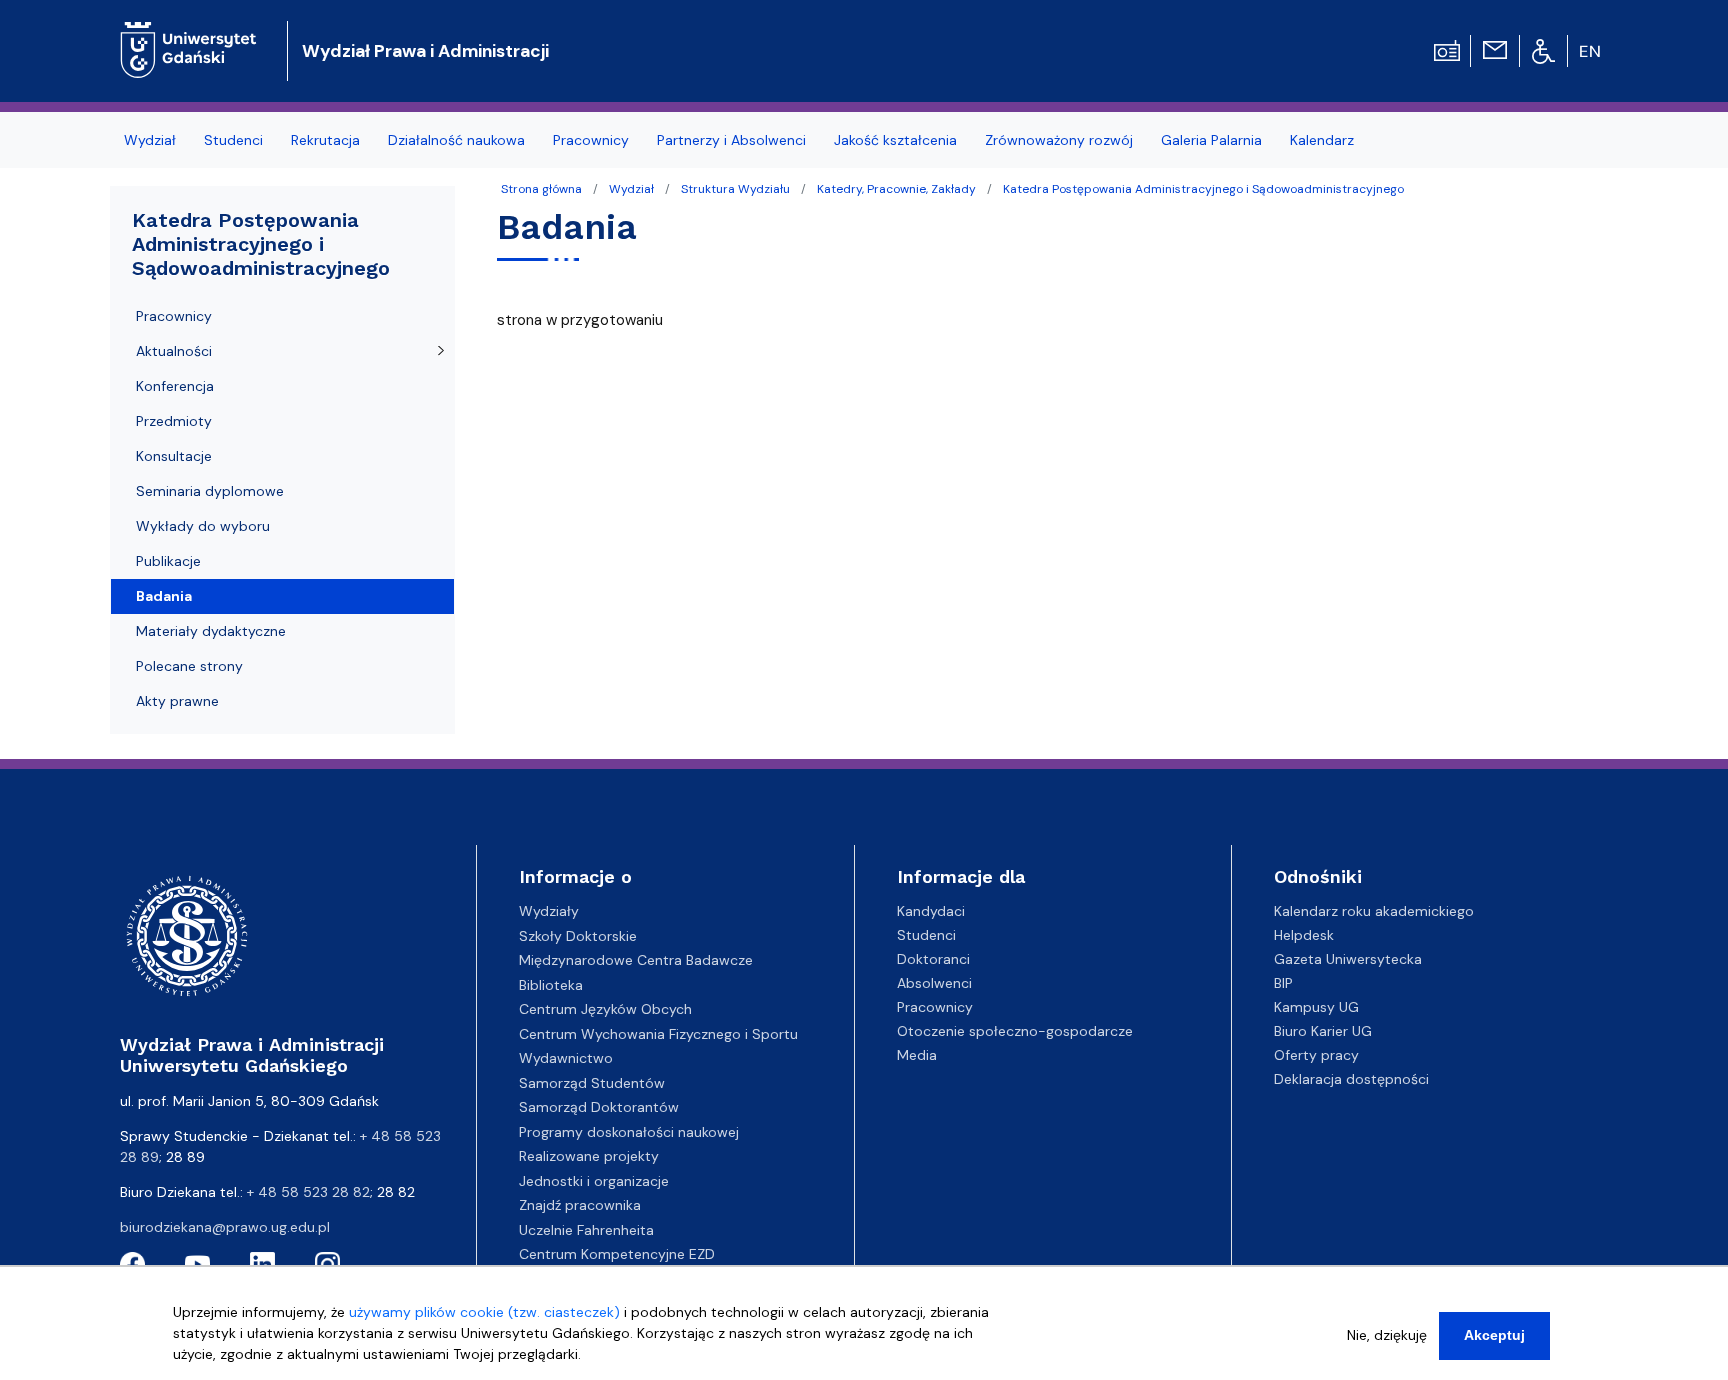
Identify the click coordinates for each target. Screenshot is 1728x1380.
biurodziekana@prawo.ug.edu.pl (225, 1227)
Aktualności (174, 351)
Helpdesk (1304, 935)
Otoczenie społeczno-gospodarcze (1015, 1031)
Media (917, 1055)
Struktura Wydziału (735, 189)
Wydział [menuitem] (150, 140)
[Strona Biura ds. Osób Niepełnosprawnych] (1543, 50)
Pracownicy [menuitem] (591, 140)
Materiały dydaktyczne (211, 631)
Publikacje (168, 561)
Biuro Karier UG (1323, 1031)
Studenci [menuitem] (233, 140)
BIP (1283, 983)
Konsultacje (174, 456)
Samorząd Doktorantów (599, 1107)
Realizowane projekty (589, 1156)
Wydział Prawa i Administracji (425, 51)
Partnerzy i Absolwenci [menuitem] (731, 140)
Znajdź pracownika (580, 1205)
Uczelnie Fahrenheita (586, 1230)
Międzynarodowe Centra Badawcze (636, 960)
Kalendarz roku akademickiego (1374, 911)
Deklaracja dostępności (1351, 1079)
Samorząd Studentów (592, 1083)
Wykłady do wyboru (203, 526)
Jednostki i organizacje (594, 1181)
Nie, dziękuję (1387, 1335)
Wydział (631, 189)
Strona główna (541, 189)
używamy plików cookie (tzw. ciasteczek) (484, 1312)
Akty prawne (177, 701)
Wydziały (549, 911)
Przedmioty (174, 421)
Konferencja (175, 386)
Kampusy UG (1316, 1007)
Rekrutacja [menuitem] (325, 140)
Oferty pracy (1316, 1055)
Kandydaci (931, 911)
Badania (164, 596)
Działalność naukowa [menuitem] (456, 140)
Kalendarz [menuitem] (1322, 140)
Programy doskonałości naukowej (629, 1132)
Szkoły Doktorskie (578, 936)
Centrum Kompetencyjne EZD (617, 1254)
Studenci (926, 935)
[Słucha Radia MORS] (1447, 49)
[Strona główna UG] (188, 34)
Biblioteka (551, 985)
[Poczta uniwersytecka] (1495, 49)
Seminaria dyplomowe (210, 491)
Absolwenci (934, 983)
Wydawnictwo (566, 1058)
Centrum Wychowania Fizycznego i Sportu (658, 1034)
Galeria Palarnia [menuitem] (1211, 140)
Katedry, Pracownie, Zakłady (896, 189)
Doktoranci (933, 959)
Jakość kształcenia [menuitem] (895, 140)
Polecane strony (189, 666)
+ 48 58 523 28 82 (308, 1192)
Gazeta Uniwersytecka (1348, 959)
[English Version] (1591, 51)
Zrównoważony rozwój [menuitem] (1059, 140)
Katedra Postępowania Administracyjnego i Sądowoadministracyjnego (1203, 189)
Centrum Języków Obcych (605, 1009)
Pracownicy (174, 316)
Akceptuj (1494, 1335)
